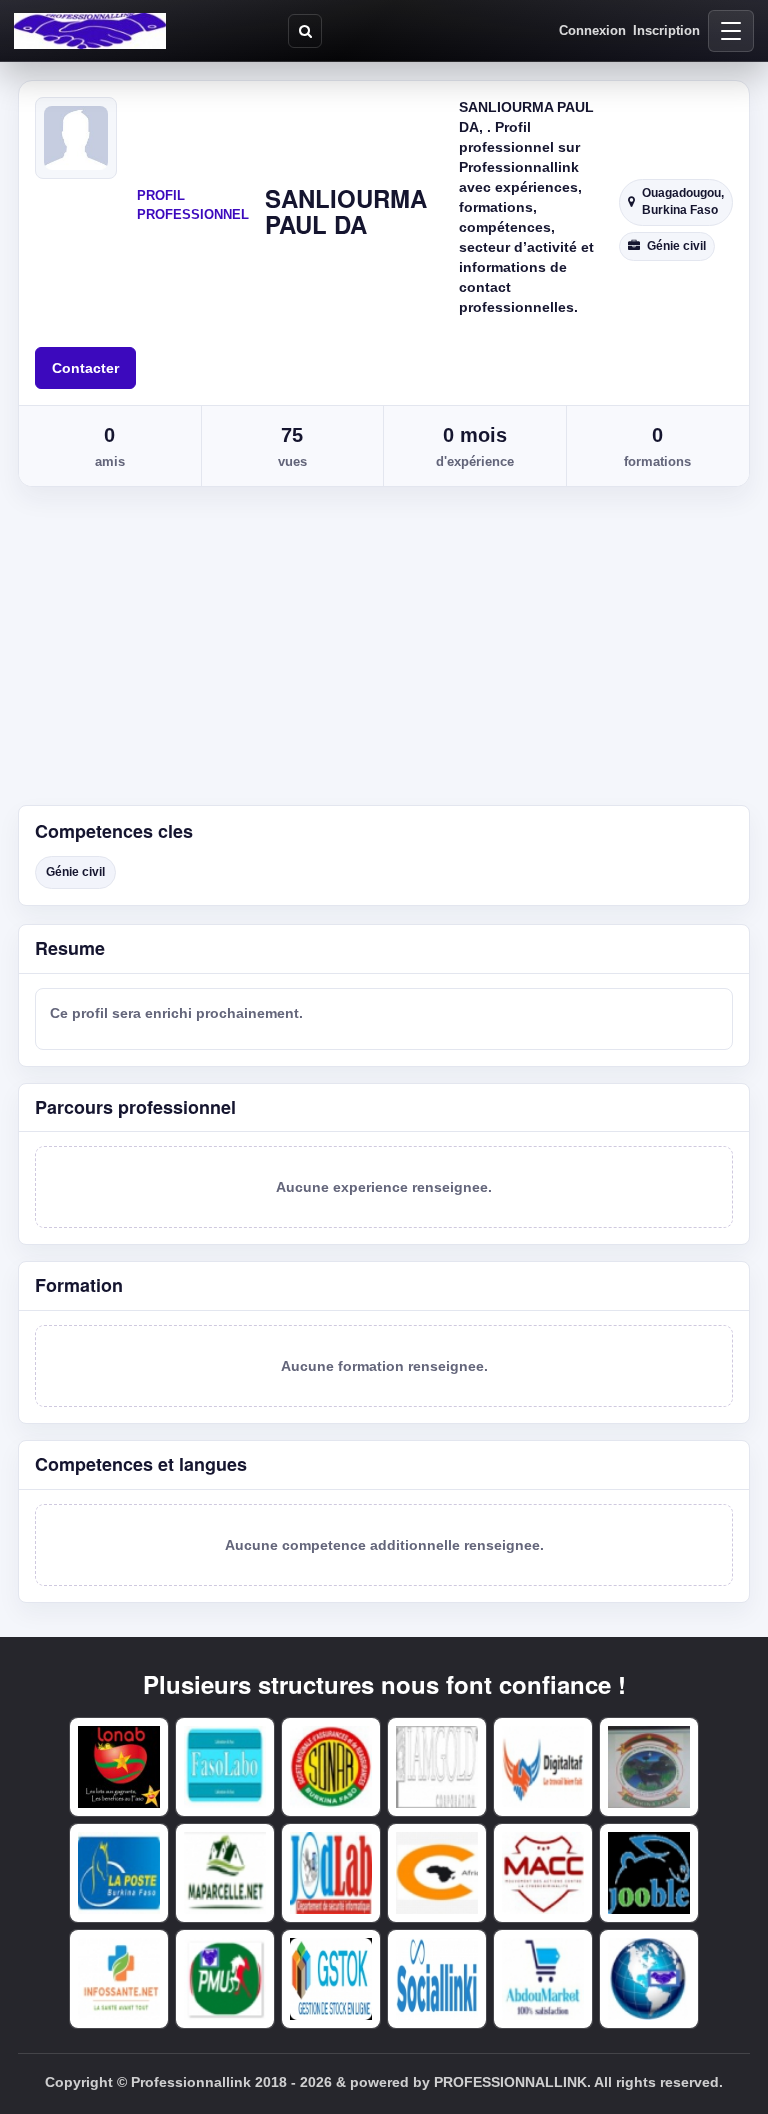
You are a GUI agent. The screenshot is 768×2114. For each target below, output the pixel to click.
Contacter (85, 368)
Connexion (592, 30)
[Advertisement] (384, 655)
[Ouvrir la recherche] (305, 31)
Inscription (666, 30)
